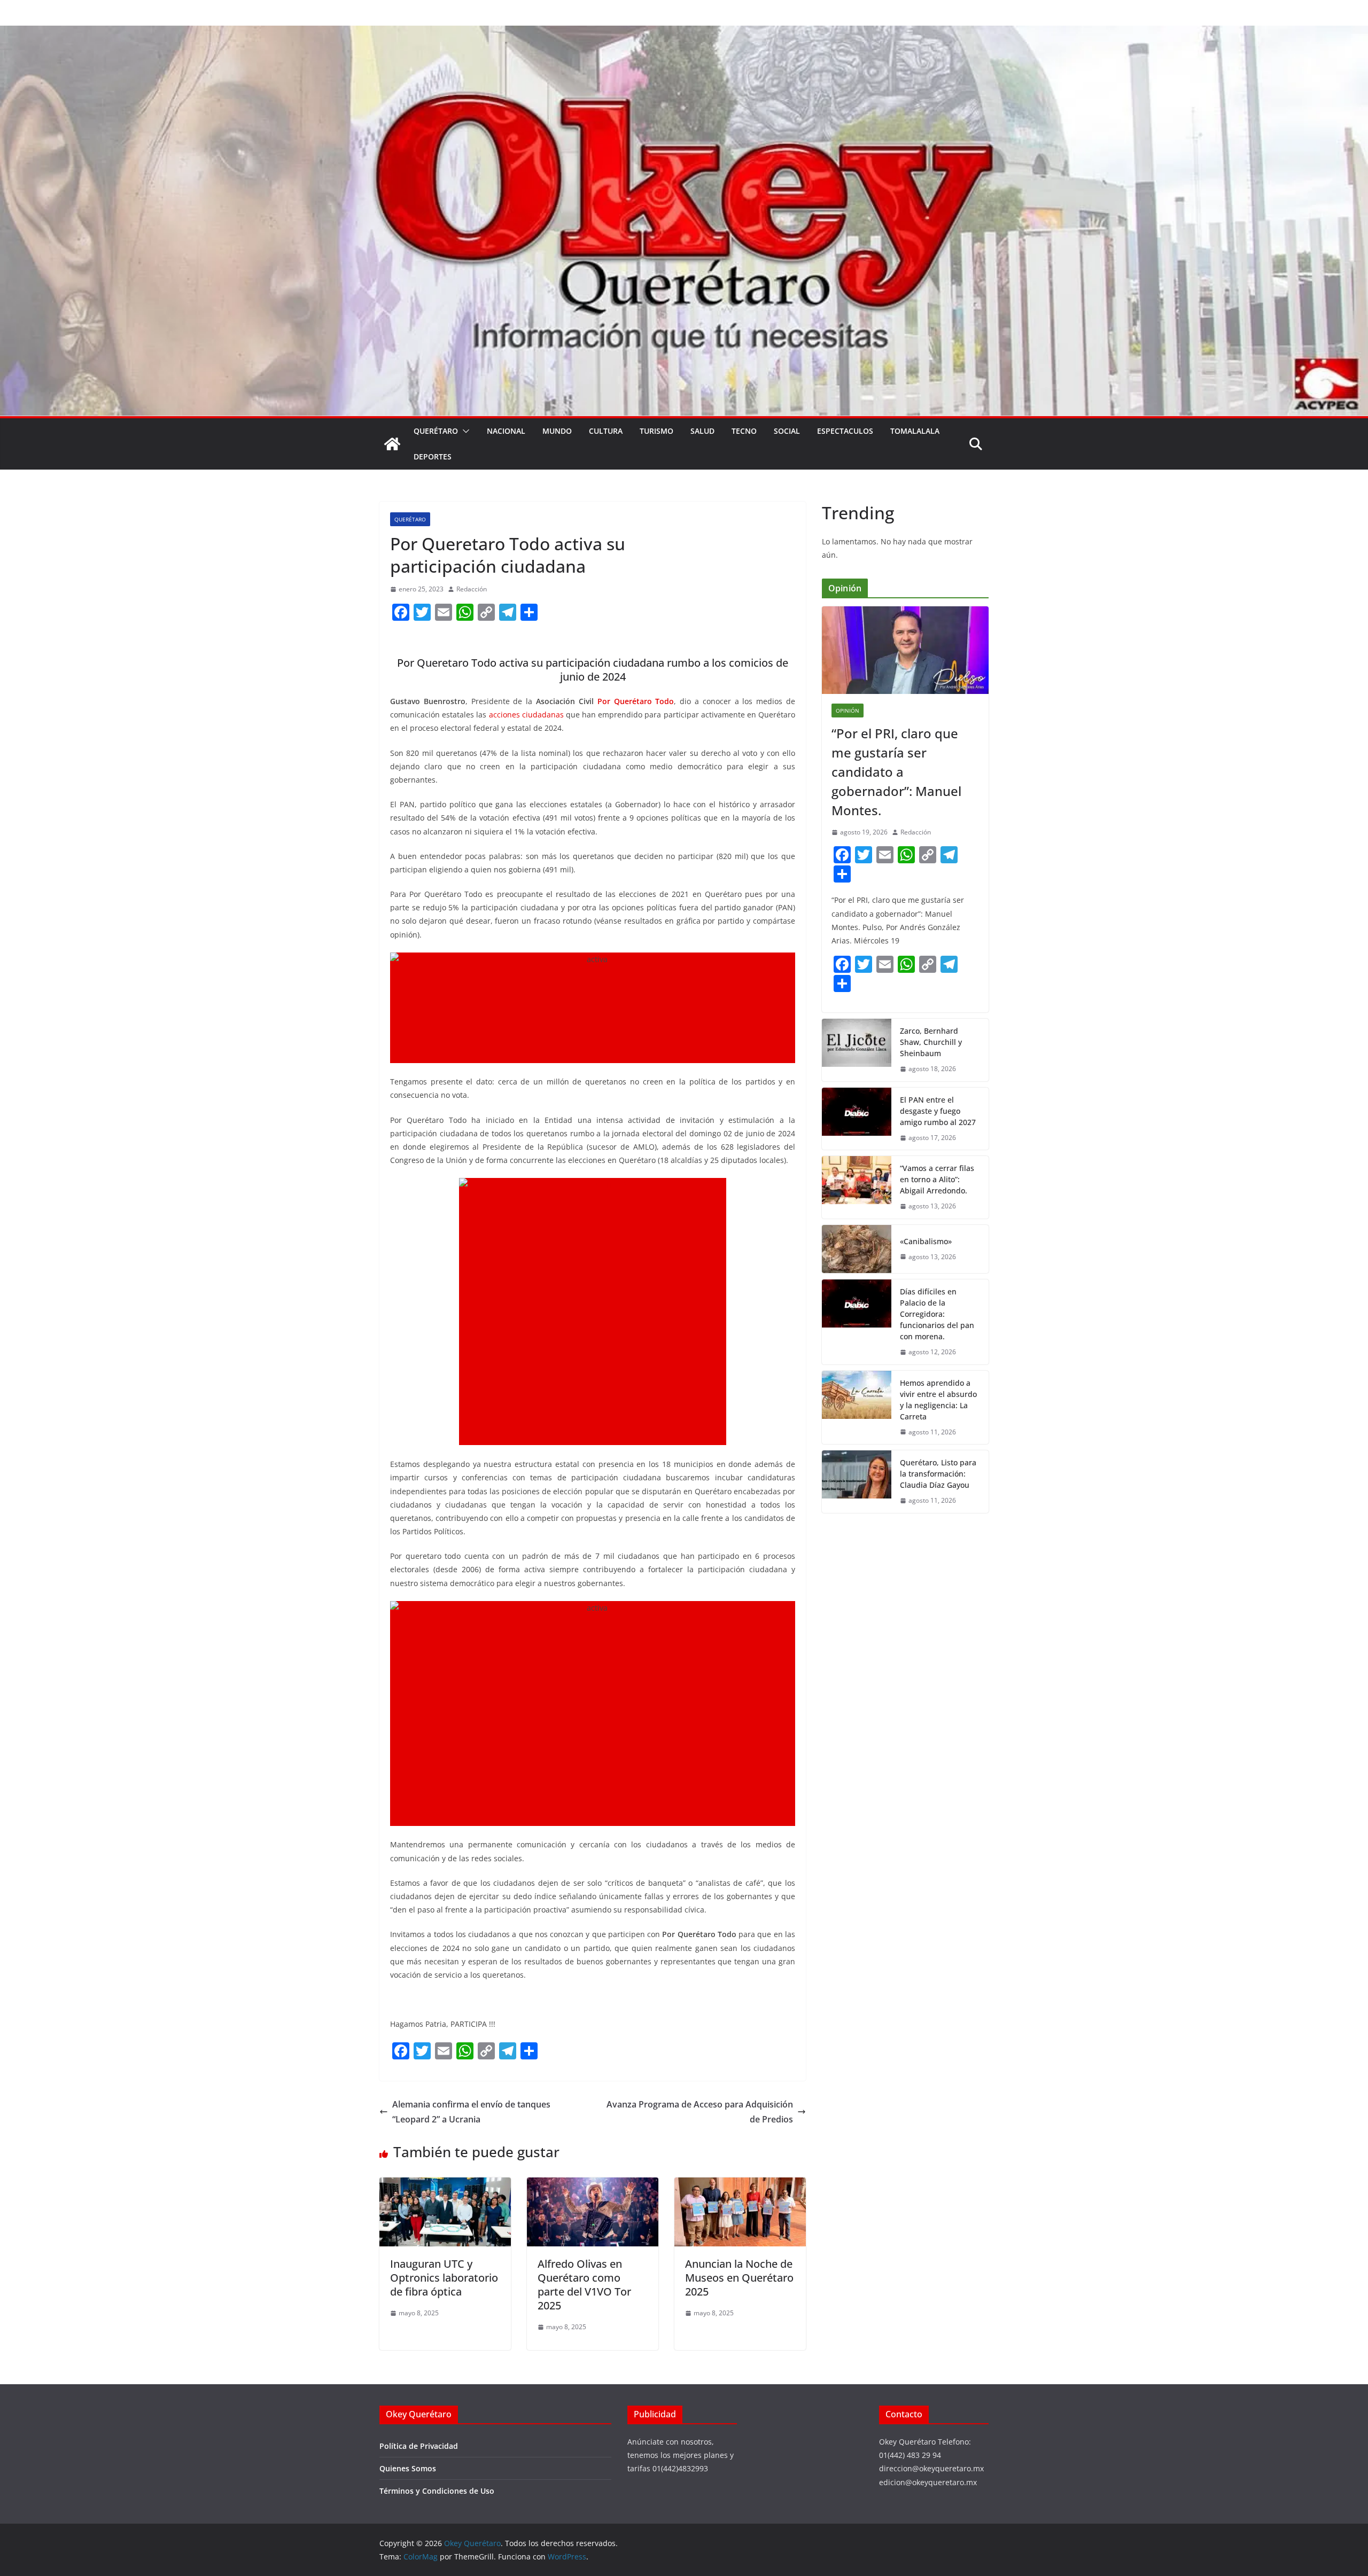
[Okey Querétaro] (684, 33)
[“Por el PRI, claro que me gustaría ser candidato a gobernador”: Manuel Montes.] (905, 650)
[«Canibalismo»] (857, 1249)
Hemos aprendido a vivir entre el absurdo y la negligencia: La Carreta (938, 1400)
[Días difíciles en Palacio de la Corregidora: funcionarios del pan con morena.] (857, 1322)
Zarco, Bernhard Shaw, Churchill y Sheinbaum (931, 1042)
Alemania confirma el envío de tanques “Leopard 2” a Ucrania (471, 2112)
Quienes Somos (408, 2468)
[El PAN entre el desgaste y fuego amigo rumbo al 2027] (857, 1119)
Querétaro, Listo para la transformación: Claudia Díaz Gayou (938, 1474)
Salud (702, 431)
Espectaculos (845, 431)
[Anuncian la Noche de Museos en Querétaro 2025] (740, 2185)
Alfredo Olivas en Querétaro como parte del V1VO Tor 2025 (584, 2285)
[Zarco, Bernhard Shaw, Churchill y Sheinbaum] (857, 1050)
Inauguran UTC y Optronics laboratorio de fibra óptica (444, 2278)
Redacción (472, 589)
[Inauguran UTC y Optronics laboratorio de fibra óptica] (445, 2185)
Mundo (557, 431)
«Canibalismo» (926, 1241)
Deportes (433, 456)
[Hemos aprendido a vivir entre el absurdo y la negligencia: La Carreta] (857, 1408)
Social (787, 431)
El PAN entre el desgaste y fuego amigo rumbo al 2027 (938, 1111)
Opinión (848, 711)
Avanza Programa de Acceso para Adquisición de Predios (700, 2112)
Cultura (606, 431)
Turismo (656, 431)
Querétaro (436, 431)
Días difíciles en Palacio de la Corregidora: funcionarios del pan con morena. (937, 1314)
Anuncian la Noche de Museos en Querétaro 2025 (739, 2278)
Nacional (506, 431)
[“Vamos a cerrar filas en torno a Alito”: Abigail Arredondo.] (857, 1187)
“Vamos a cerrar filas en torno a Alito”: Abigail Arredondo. (937, 1179)
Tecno (744, 431)
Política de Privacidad (419, 2446)
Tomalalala (915, 431)
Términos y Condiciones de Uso (437, 2491)
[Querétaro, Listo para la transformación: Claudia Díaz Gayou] (857, 1482)
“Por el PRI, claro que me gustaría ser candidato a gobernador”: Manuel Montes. (896, 772)
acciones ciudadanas (526, 715)
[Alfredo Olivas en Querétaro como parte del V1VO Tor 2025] (593, 2185)
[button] (464, 431)
